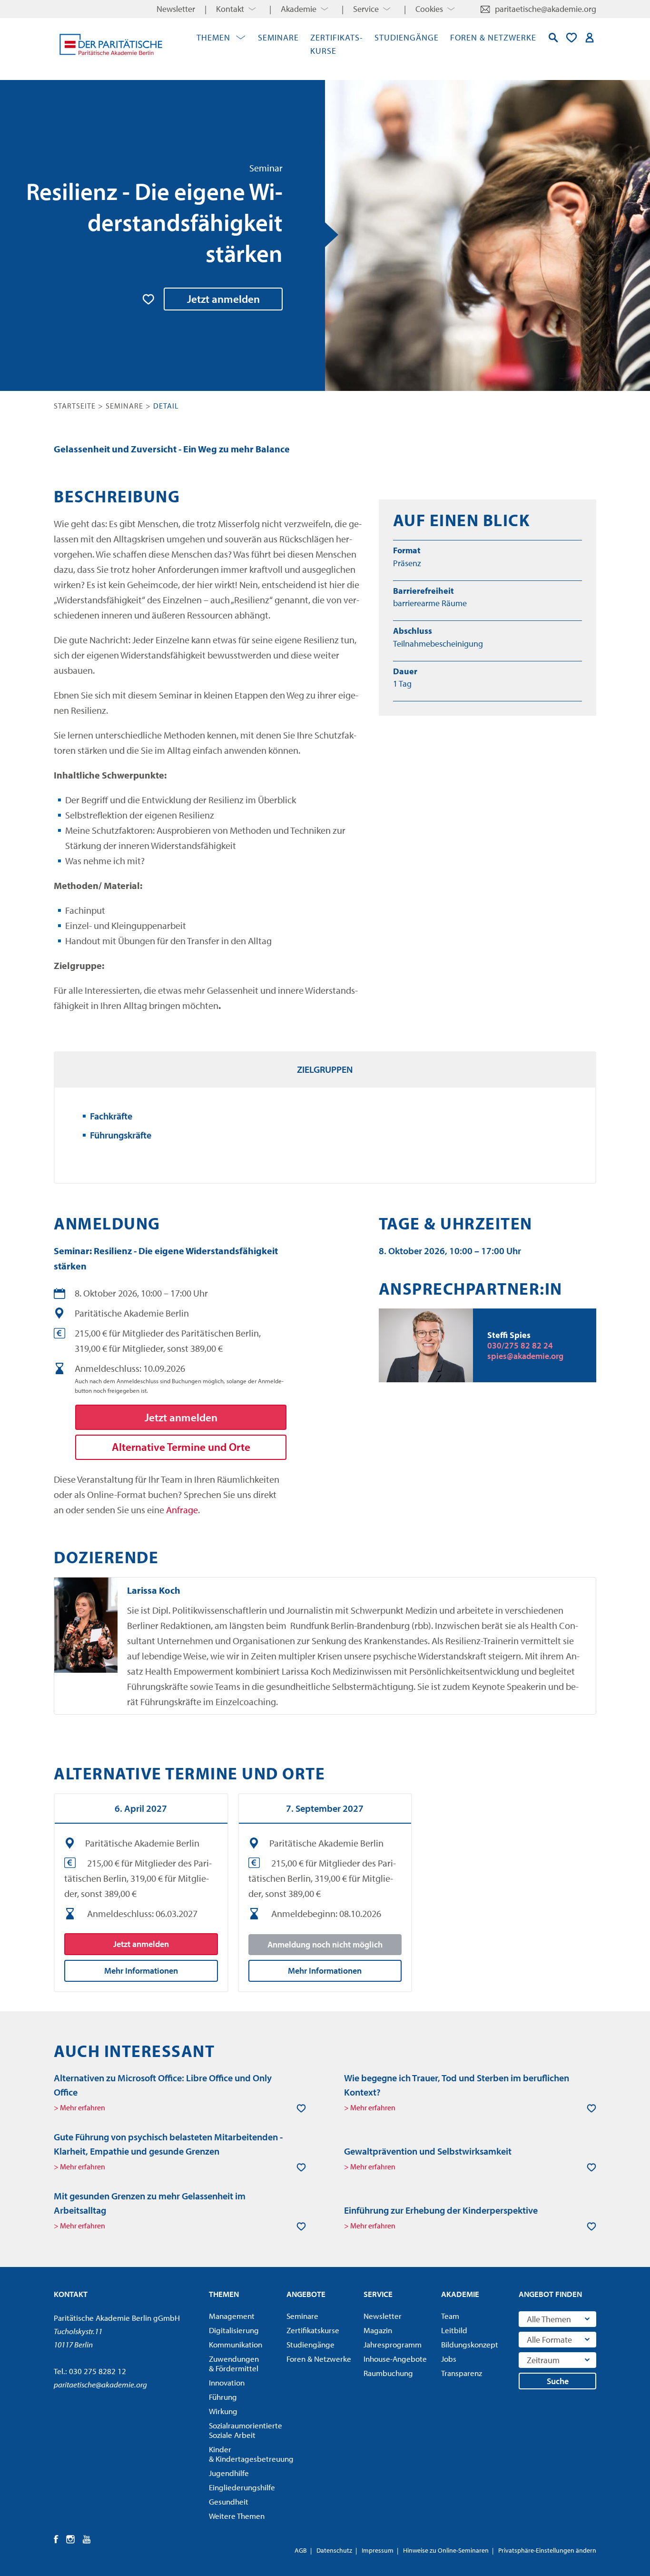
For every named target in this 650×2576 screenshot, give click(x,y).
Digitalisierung (234, 2330)
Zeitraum (543, 2360)
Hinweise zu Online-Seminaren (446, 2550)
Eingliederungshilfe (242, 2487)
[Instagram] (71, 2539)
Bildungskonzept (470, 2345)
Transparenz (462, 2373)
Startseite (75, 406)
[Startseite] (111, 44)
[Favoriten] (571, 38)
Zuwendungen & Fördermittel (234, 2364)
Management (232, 2316)
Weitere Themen (237, 2516)
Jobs (449, 2359)
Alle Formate (549, 2340)
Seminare (278, 37)
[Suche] (553, 38)
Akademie (299, 9)
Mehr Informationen (141, 1971)
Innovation (227, 2383)
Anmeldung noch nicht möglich (325, 1944)
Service (366, 9)
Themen (213, 37)
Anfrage (182, 1510)
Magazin (378, 2330)
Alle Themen (549, 2319)
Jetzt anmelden (223, 299)
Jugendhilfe (229, 2473)
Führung (223, 2397)
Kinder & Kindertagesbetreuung (245, 2454)
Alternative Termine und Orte (181, 1447)
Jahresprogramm (393, 2345)
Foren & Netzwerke (493, 37)
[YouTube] (87, 2539)
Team (450, 2316)
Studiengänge (407, 37)
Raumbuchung (388, 2373)
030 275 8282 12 (98, 2371)
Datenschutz (334, 2550)
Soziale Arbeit (245, 2430)
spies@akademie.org (525, 1356)
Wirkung (223, 2411)
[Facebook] (56, 2539)
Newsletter (176, 9)
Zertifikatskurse (313, 2330)
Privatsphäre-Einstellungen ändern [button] (547, 2550)
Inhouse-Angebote (395, 2359)
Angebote (306, 2294)
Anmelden (590, 38)
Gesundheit (229, 2502)
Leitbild (454, 2330)
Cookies (429, 9)
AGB (301, 2550)
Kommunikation (236, 2345)
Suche (558, 2381)
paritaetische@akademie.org (546, 9)
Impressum (378, 2550)
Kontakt (230, 9)
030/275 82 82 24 (520, 1345)
